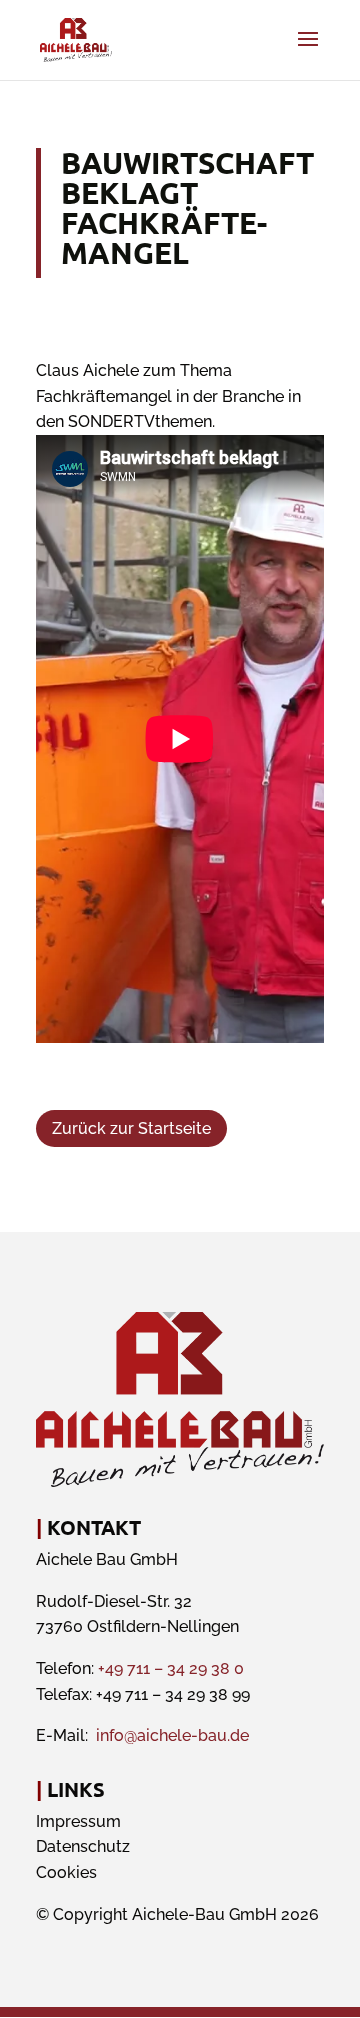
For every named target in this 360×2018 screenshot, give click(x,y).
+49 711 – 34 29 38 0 (171, 1668)
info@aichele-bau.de (172, 1735)
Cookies (66, 1872)
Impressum (78, 1821)
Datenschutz (83, 1846)
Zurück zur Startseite (131, 1128)
